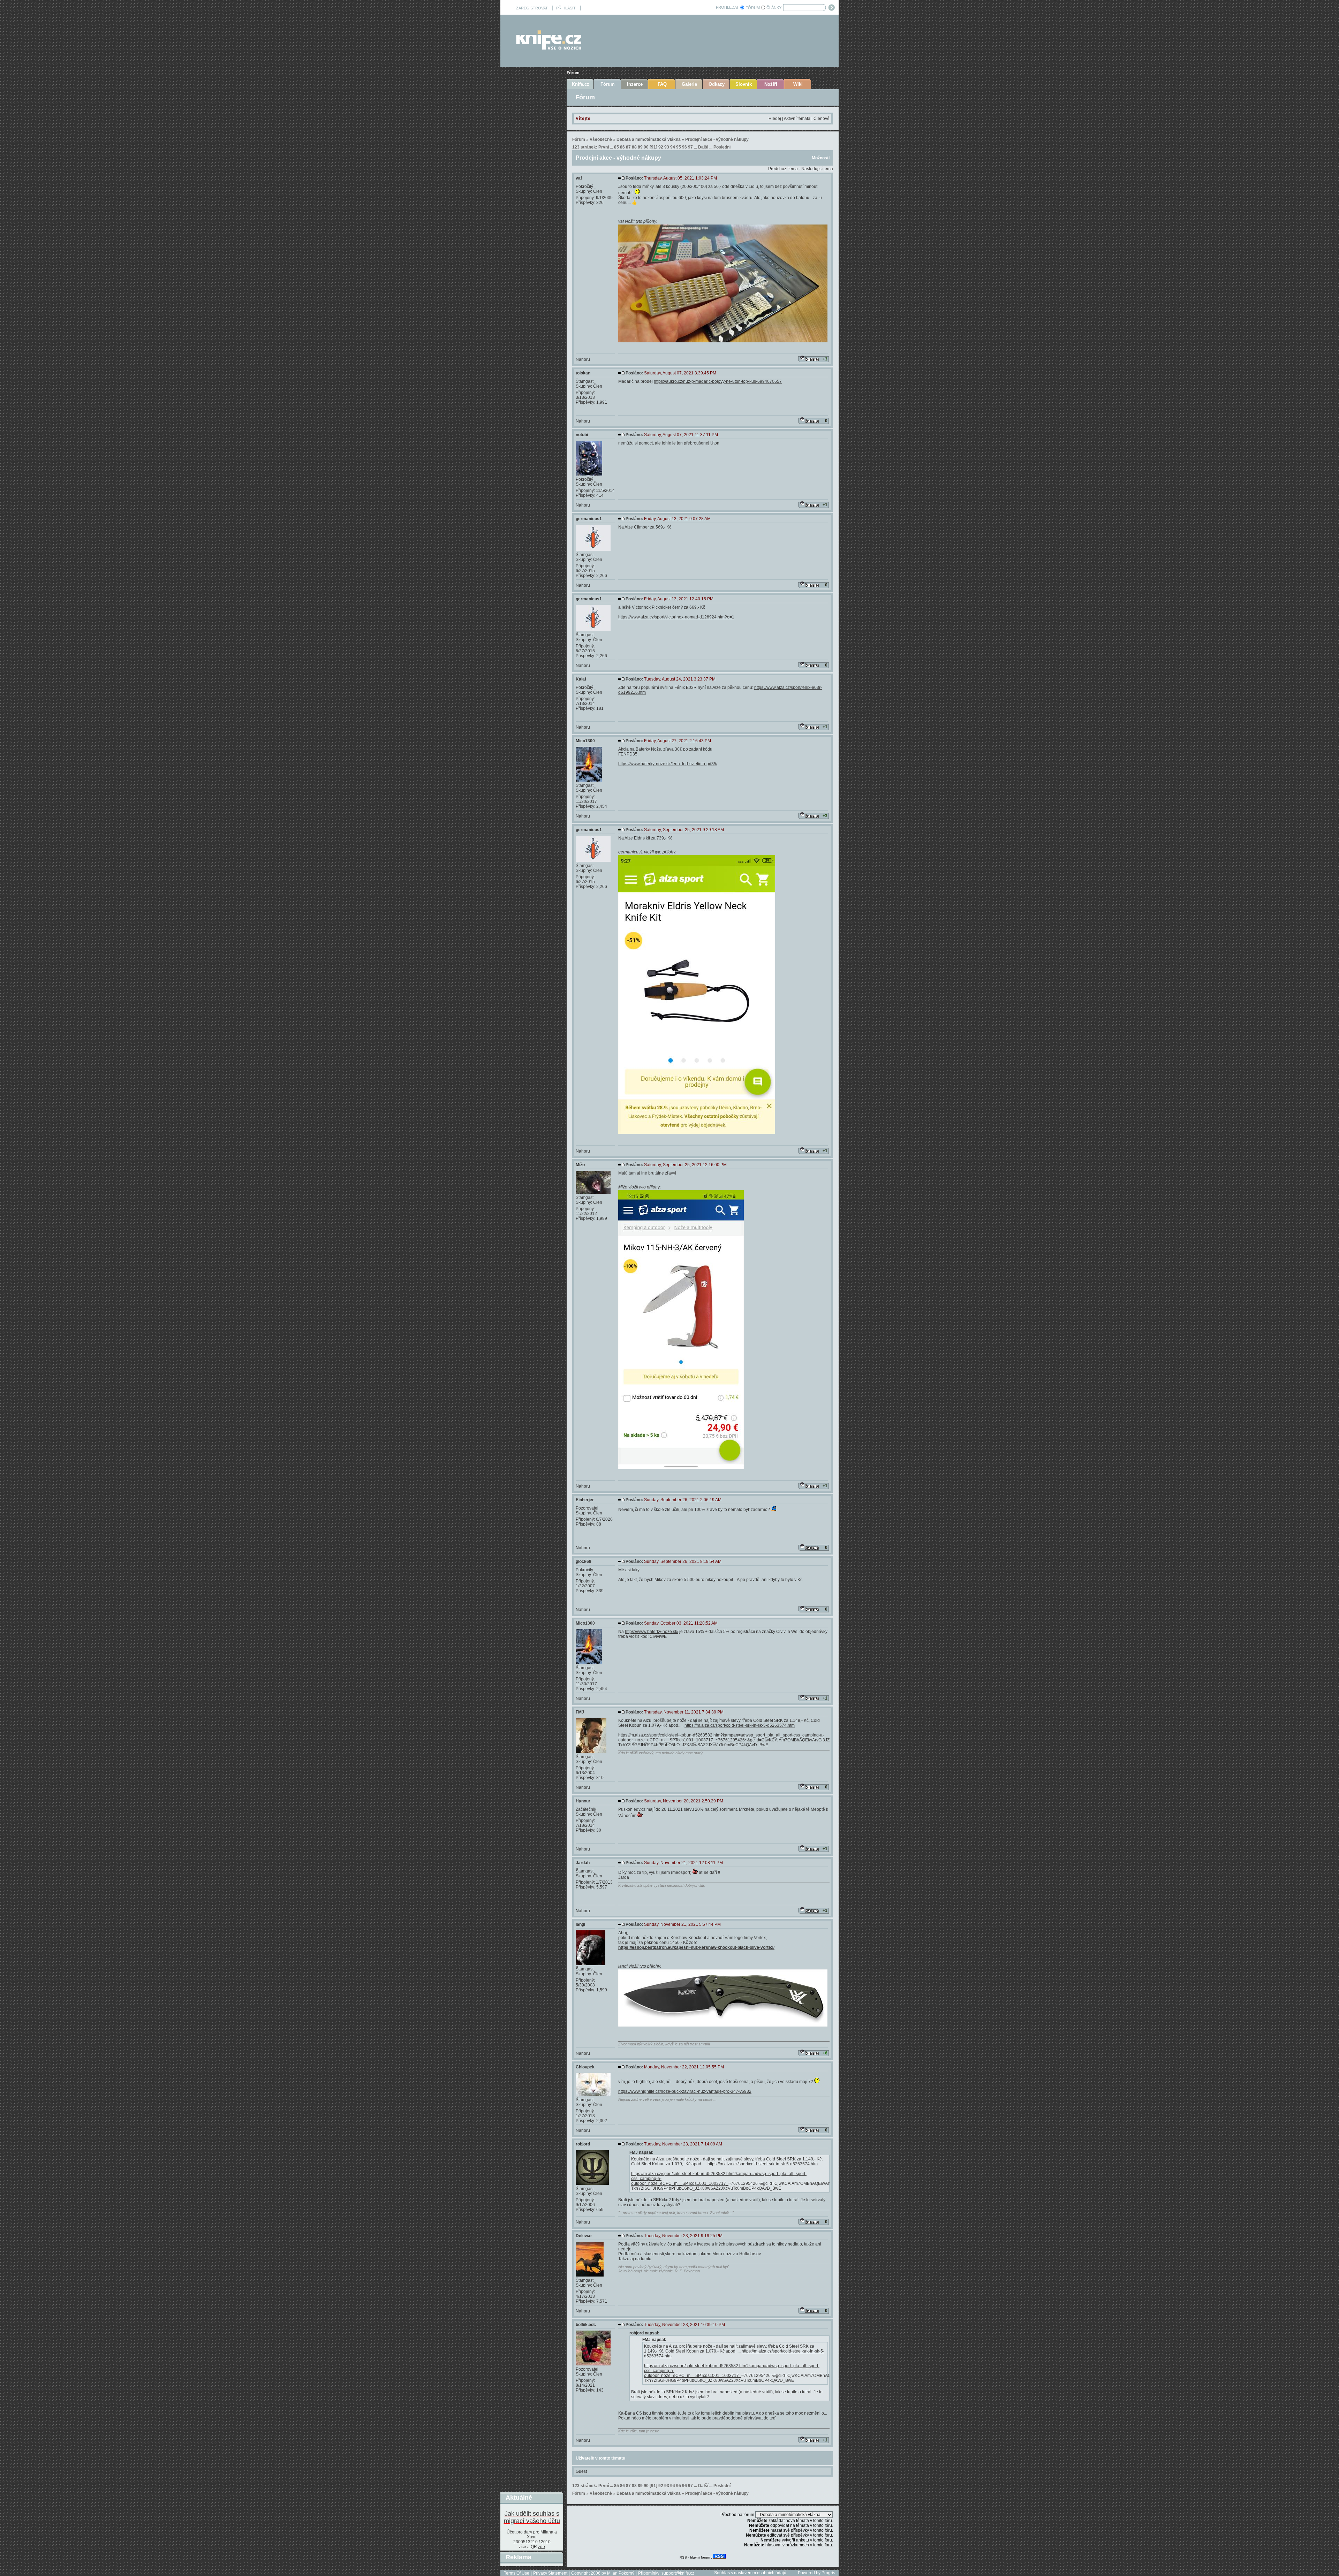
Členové (822, 119)
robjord (583, 2144)
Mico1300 (585, 741)
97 (690, 147)
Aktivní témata (797, 119)
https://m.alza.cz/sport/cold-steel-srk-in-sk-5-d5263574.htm (740, 1725)
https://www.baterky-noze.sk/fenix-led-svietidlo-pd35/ (668, 764)
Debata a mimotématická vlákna (649, 139)
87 (628, 147)
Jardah (583, 1863)
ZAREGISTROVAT (532, 8)
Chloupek (585, 2067)
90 (646, 147)
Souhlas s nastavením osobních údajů (750, 2573)
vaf (579, 178)
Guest (581, 2471)
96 (684, 147)
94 (673, 147)
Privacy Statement (550, 2573)
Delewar (584, 2236)
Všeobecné (601, 139)
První (604, 147)
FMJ (580, 1712)
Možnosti (821, 158)
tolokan (583, 373)
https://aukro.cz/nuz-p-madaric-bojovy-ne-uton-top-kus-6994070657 (718, 381)
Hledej (775, 119)
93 (667, 147)
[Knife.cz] (549, 48)
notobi (582, 435)
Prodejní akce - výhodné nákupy (717, 139)
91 (653, 147)
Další (703, 147)
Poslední (722, 147)
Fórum (573, 73)
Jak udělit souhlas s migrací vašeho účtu (532, 2517)
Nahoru (583, 359)
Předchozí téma (783, 169)
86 (622, 147)
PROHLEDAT (727, 7)
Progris (828, 2573)
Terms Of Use (517, 2573)
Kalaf (581, 679)
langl (580, 1924)
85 (616, 147)
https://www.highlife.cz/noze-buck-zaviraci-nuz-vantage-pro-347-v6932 (685, 2091)
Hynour (583, 1801)
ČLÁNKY (774, 8)
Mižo (580, 1165)
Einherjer (585, 1500)
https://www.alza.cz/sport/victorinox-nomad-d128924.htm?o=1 (676, 617)
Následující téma (817, 169)
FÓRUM (753, 8)
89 (640, 147)
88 (634, 147)
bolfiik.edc (586, 2325)
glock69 (584, 1561)
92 (661, 147)
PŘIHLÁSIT (566, 8)
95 (679, 147)
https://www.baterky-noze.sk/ (652, 1632)
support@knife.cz (678, 2573)
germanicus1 (589, 519)
